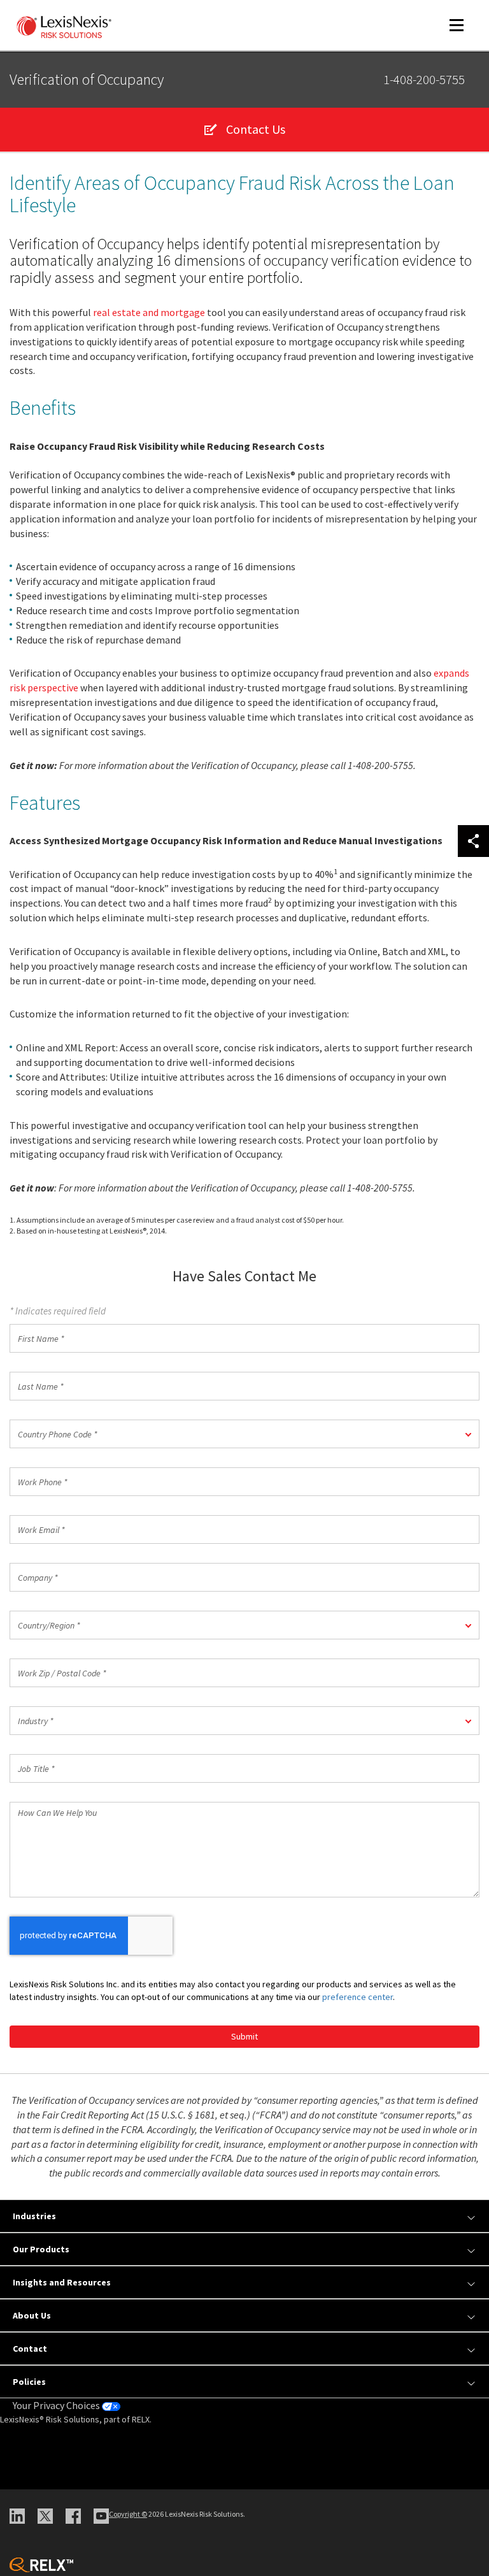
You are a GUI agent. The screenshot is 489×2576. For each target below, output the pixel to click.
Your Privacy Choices (57, 2405)
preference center (358, 1997)
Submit (244, 2036)
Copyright (128, 2514)
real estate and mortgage (149, 312)
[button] (244, 1434)
